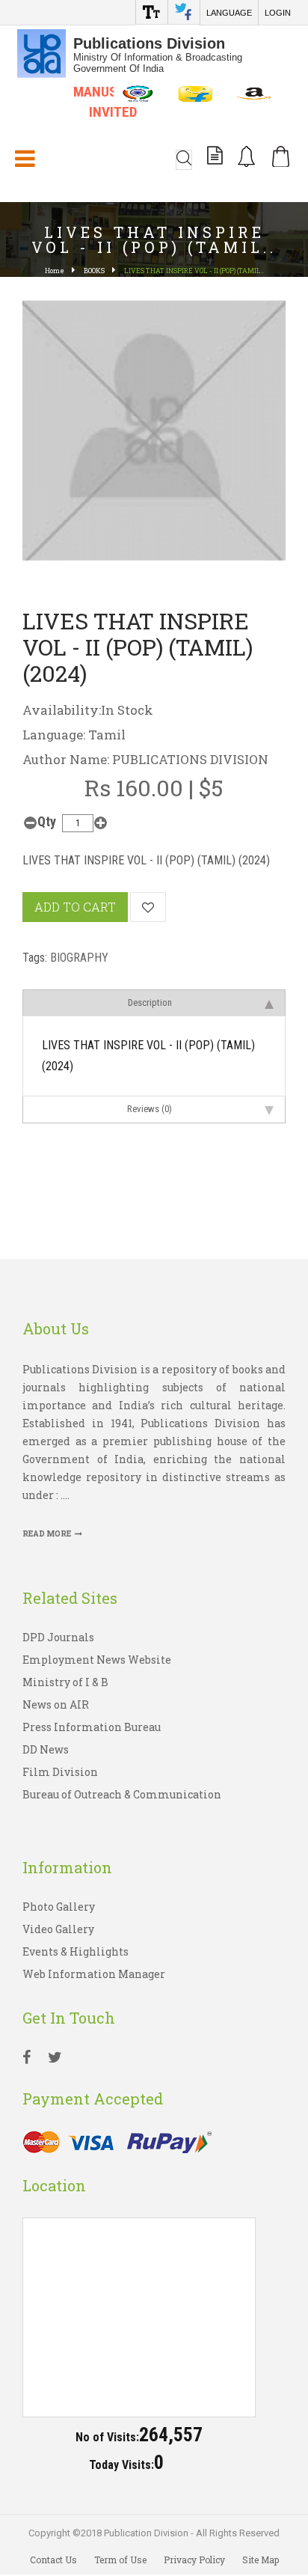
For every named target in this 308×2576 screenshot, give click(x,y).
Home (55, 271)
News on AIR (56, 1704)
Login (278, 13)
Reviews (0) (150, 1109)
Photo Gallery (59, 1907)
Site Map (261, 2560)
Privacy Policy (194, 2560)
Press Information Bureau (92, 1727)
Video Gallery (58, 1929)
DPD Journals (58, 1637)
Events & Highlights (76, 1951)
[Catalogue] (215, 158)
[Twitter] (55, 2059)
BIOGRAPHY (79, 958)
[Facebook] (27, 2059)
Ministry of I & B (65, 1682)
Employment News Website (97, 1660)
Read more (47, 1534)
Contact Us (53, 2560)
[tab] (154, 1002)
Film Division (60, 1772)
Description (150, 1002)
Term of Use (120, 2560)
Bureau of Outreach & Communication (122, 1794)
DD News (46, 1749)
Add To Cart (75, 907)
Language (229, 13)
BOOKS (94, 271)
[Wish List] (148, 907)
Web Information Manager (94, 1974)
